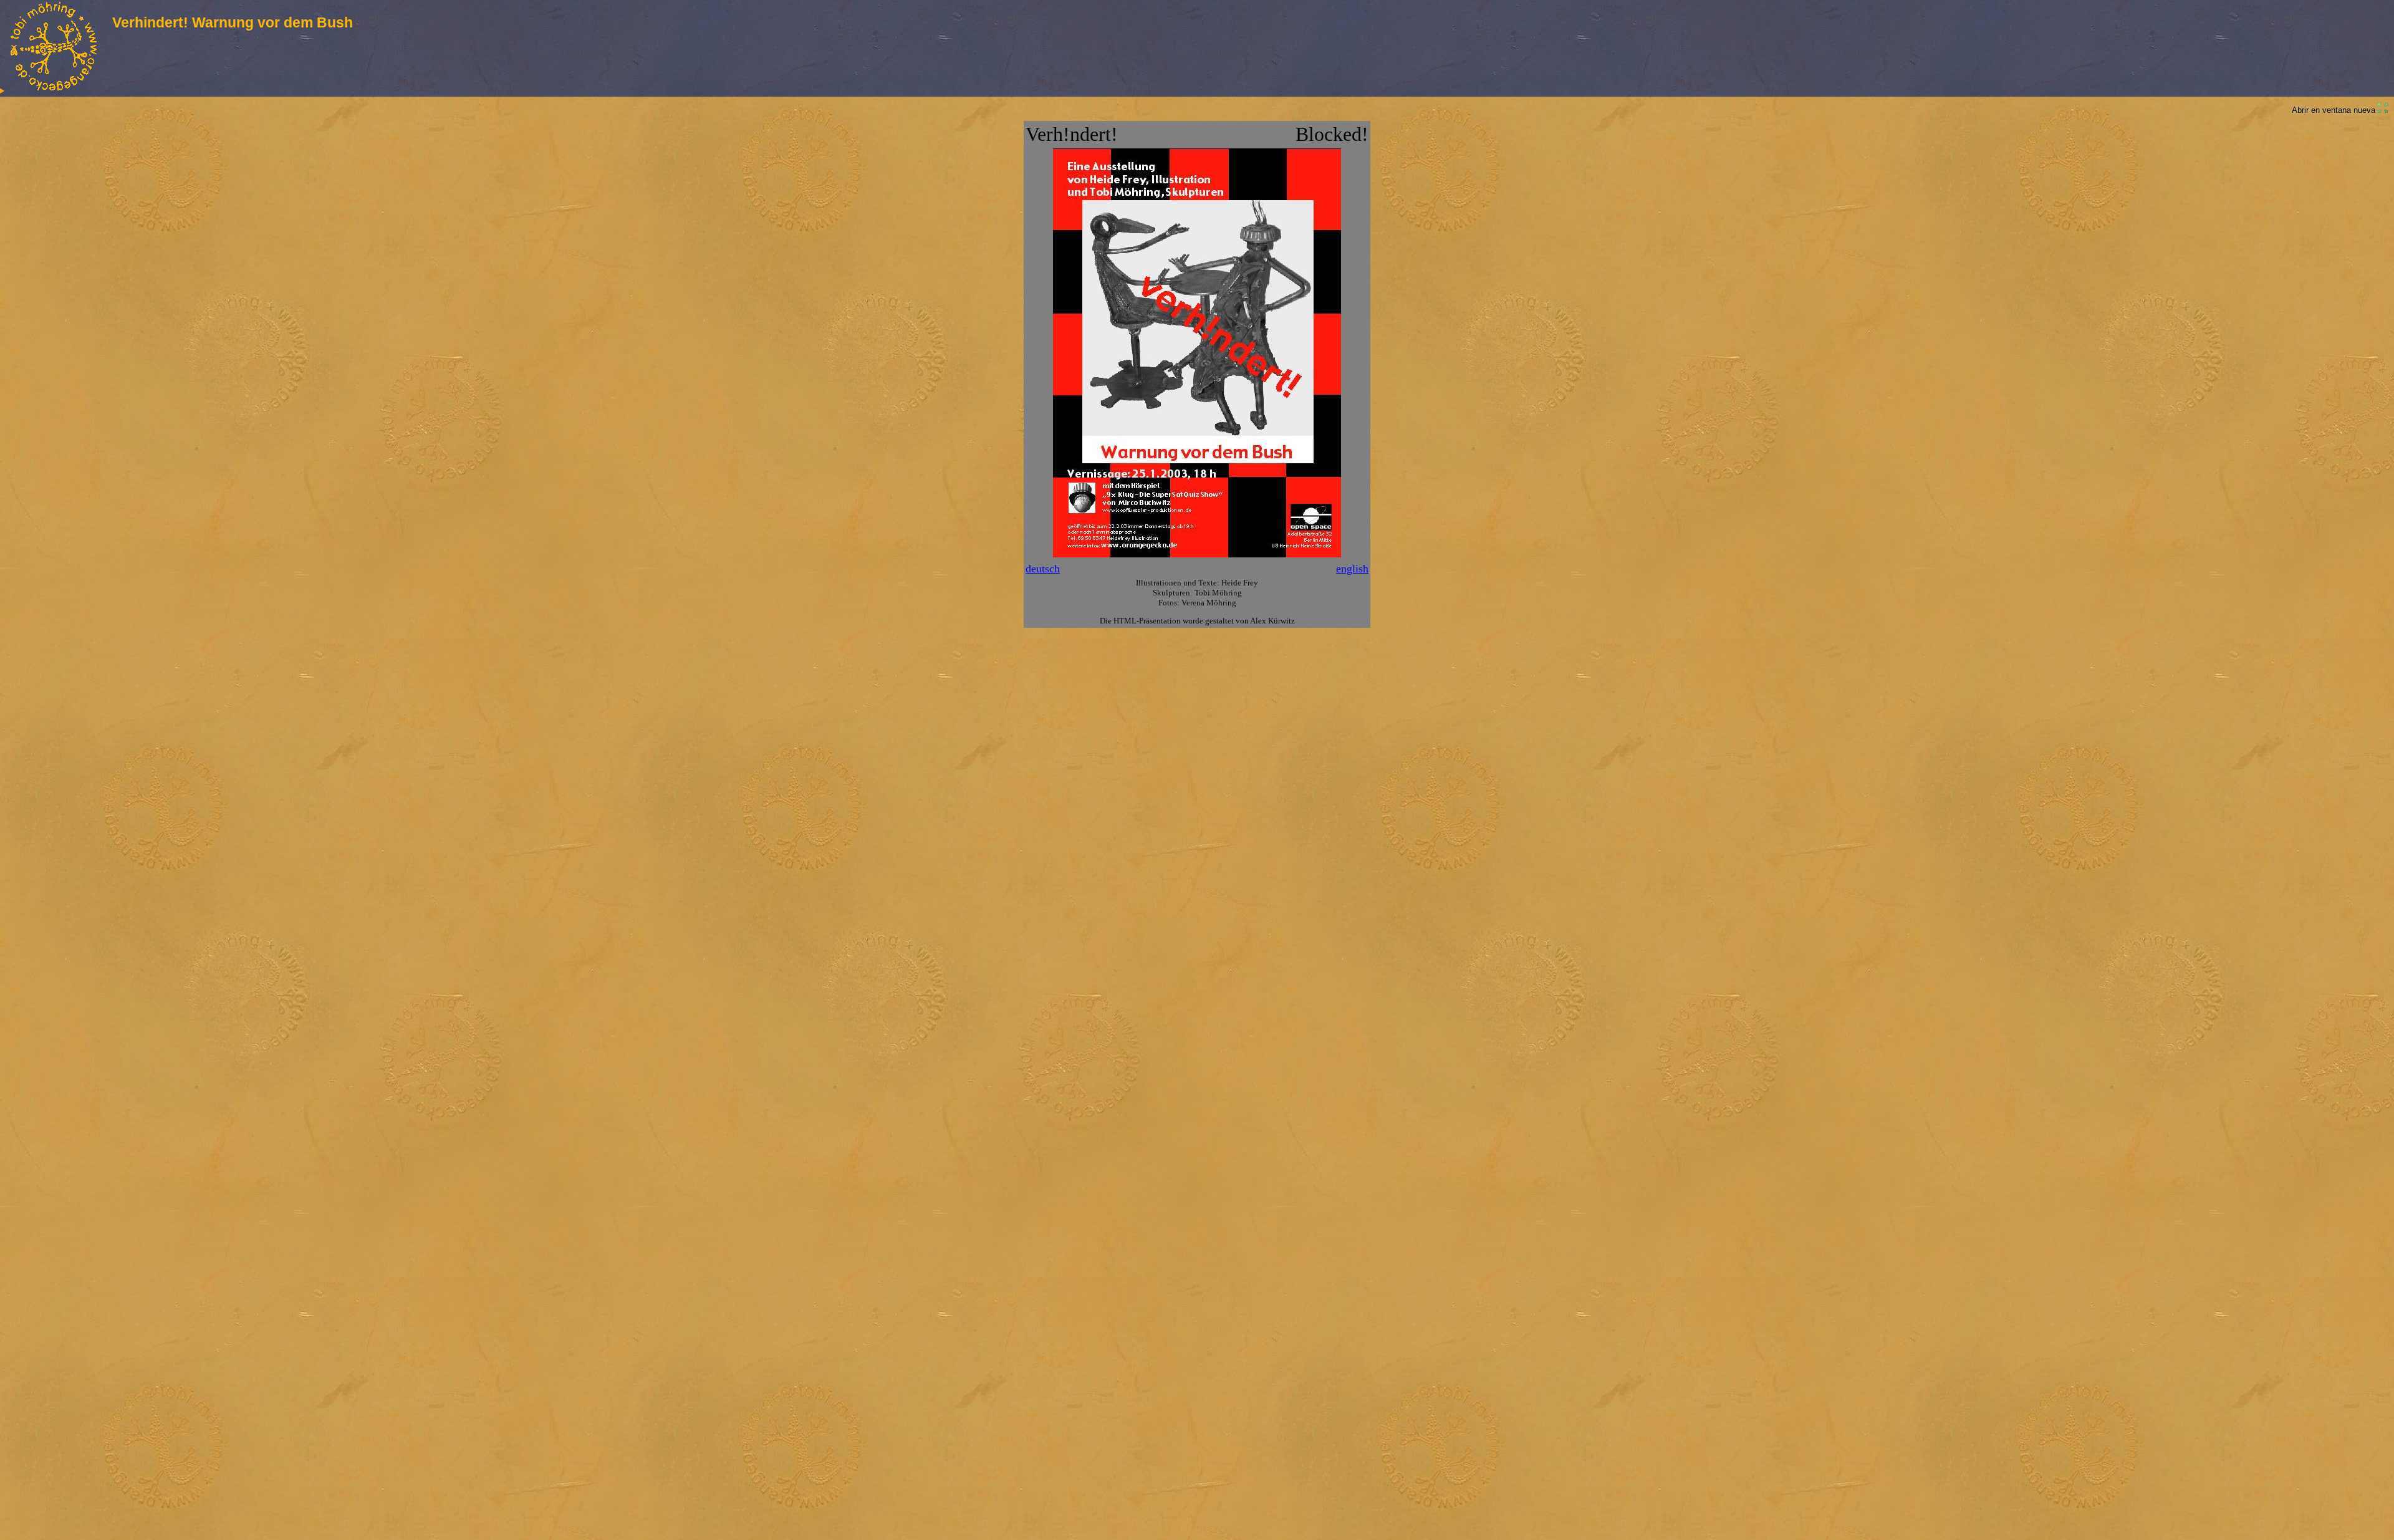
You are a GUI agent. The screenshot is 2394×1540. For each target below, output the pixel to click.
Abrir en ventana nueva (2335, 110)
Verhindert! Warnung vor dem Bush (233, 22)
